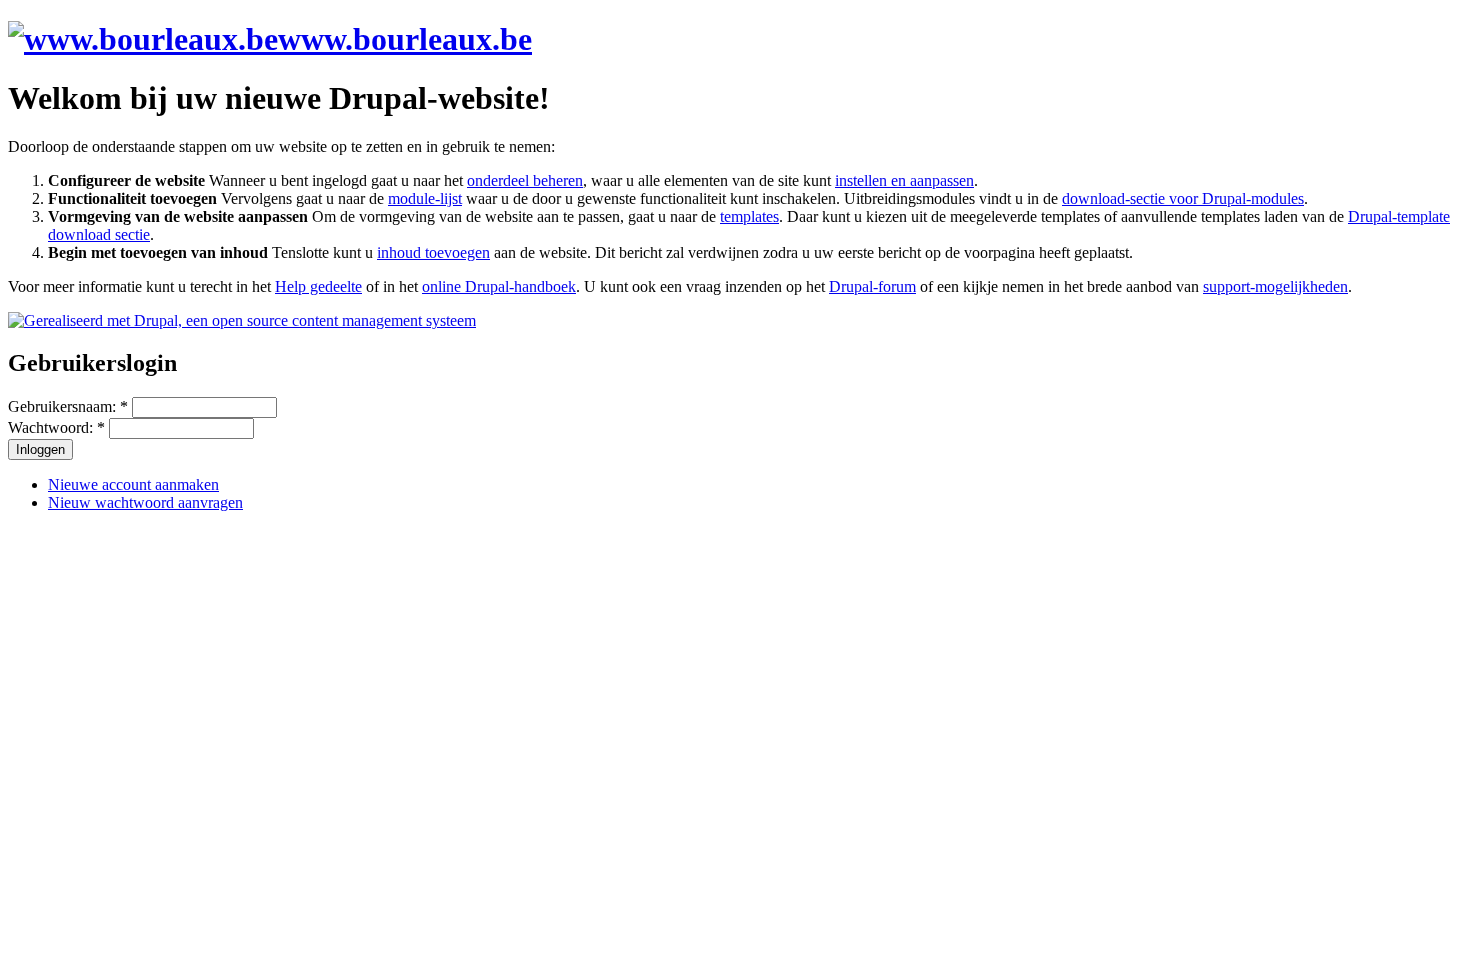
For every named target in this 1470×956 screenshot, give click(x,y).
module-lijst (425, 198)
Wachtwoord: (56, 427)
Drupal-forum (872, 286)
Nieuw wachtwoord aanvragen (145, 502)
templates (749, 216)
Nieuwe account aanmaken (133, 484)
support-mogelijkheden (1275, 286)
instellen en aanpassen (904, 180)
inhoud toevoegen (433, 252)
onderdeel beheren (525, 180)
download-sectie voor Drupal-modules (1183, 198)
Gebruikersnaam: (68, 406)
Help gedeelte (318, 286)
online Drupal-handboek (499, 286)
